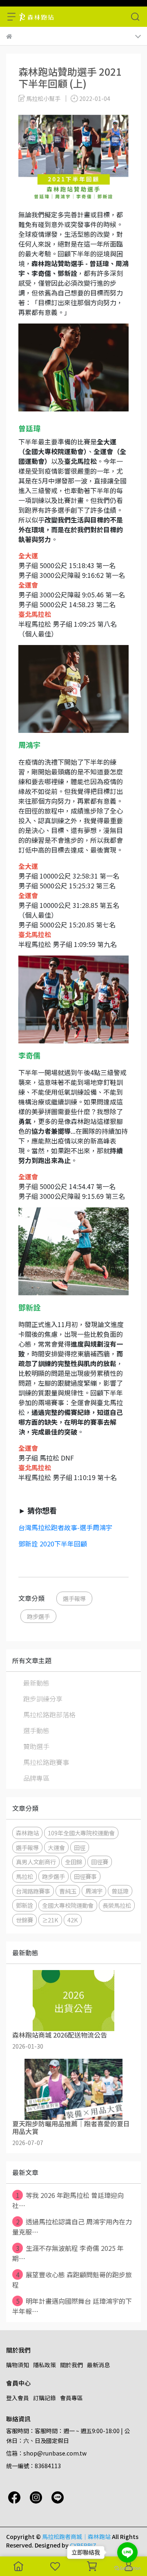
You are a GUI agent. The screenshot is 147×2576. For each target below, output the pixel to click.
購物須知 (18, 2365)
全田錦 (73, 1862)
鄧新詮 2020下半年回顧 (53, 1544)
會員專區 (71, 2398)
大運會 (56, 1847)
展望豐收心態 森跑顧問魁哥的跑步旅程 (72, 2280)
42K (73, 1920)
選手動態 (36, 1730)
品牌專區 (36, 1778)
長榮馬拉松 (117, 1905)
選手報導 (74, 1598)
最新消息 (98, 2365)
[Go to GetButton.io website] (127, 2568)
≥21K (50, 1920)
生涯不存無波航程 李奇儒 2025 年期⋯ (68, 2253)
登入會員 (18, 2398)
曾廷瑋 (120, 1891)
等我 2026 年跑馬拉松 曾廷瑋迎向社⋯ (68, 2200)
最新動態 (36, 1683)
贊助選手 (36, 1746)
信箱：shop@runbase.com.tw (46, 2453)
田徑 (80, 1847)
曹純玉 (68, 1891)
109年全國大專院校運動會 (81, 1833)
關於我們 (71, 2365)
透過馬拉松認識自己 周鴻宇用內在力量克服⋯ (72, 2227)
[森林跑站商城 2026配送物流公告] (73, 2001)
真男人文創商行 (36, 1862)
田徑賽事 (85, 1876)
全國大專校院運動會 (68, 1905)
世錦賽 (24, 1920)
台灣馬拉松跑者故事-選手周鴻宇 (65, 1527)
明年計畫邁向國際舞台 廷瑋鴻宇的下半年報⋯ (72, 2306)
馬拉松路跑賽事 (46, 1762)
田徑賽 (100, 1862)
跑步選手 (38, 1616)
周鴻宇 (94, 1891)
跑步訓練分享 (43, 1699)
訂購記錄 (45, 2398)
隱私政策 (45, 2365)
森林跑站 (27, 1833)
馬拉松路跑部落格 (49, 1714)
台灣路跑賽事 (33, 1891)
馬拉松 (24, 1876)
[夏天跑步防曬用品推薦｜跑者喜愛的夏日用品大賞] (73, 2089)
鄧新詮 (24, 1905)
